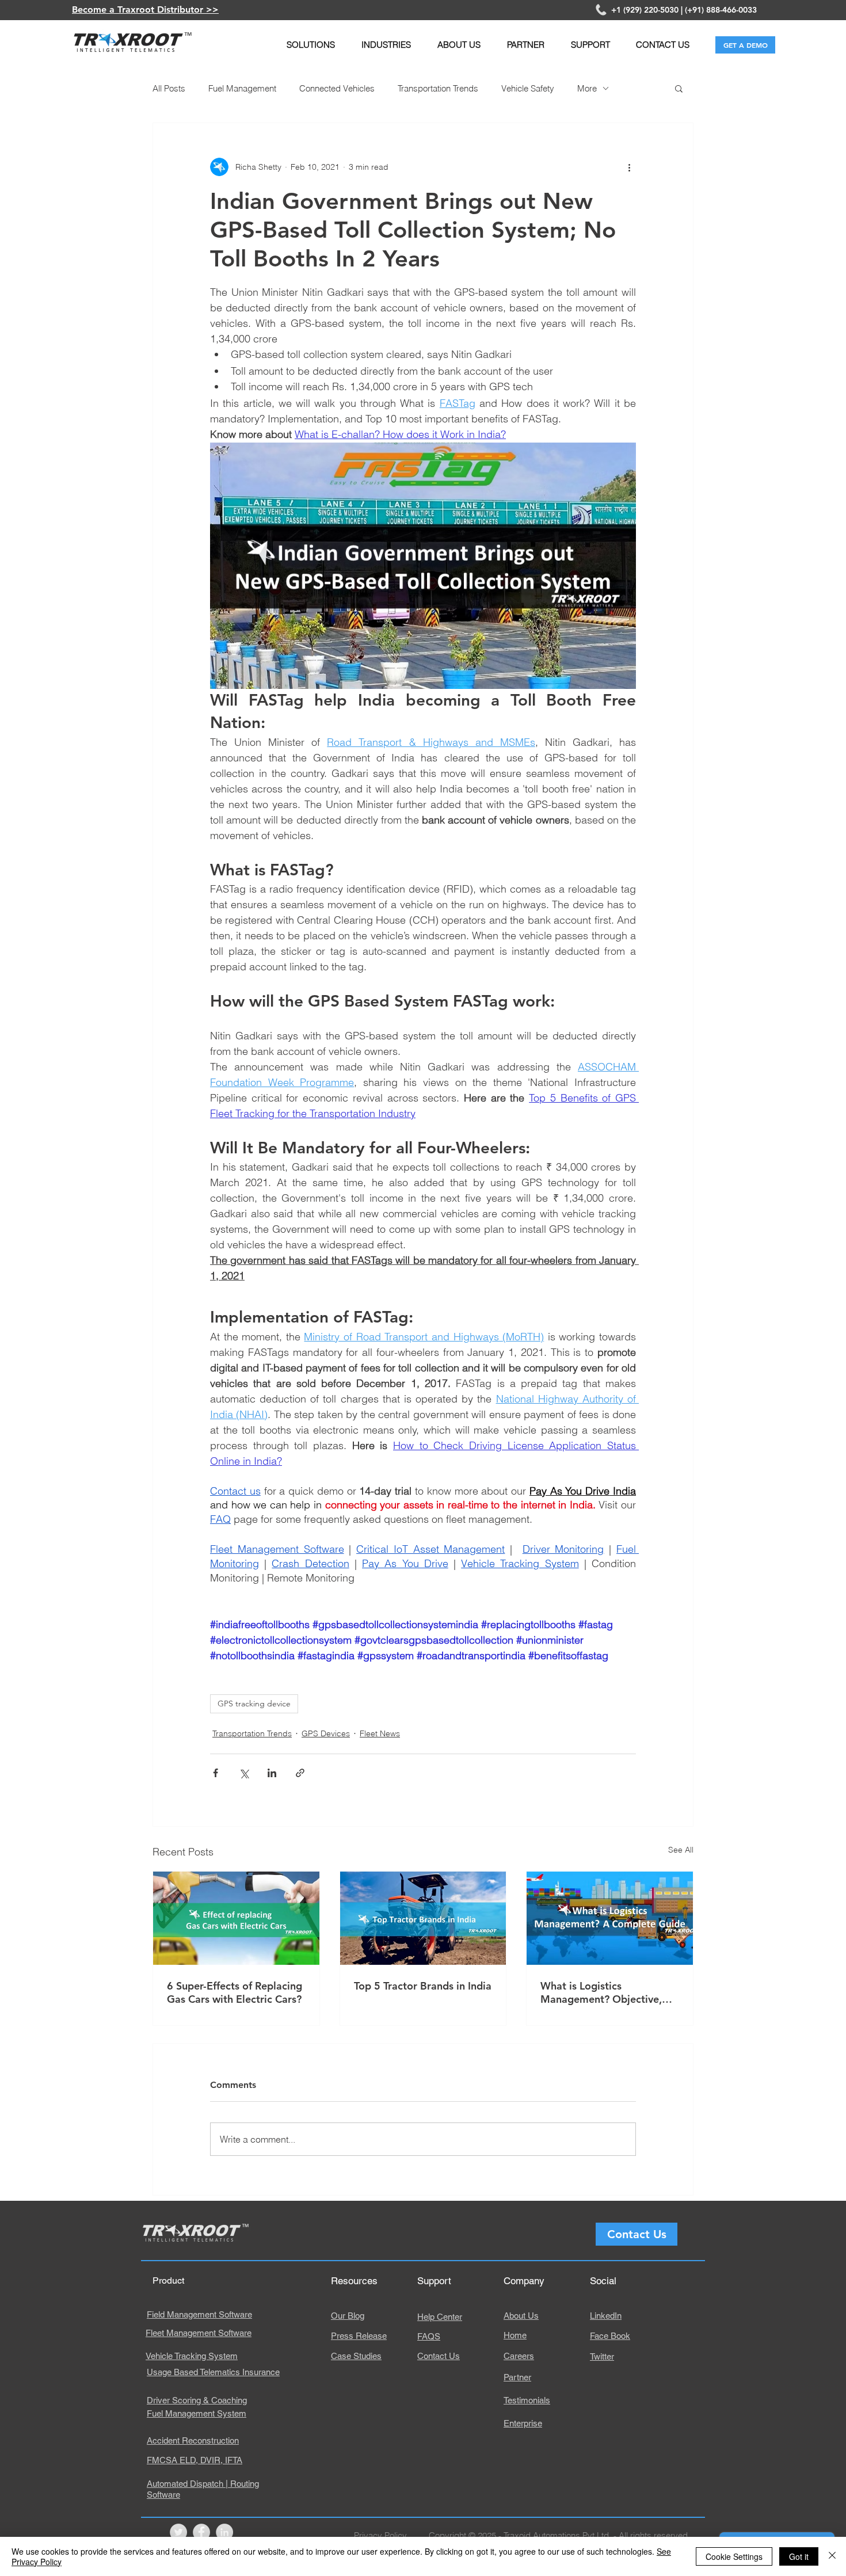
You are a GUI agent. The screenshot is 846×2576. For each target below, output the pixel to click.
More (587, 88)
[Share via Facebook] (216, 1773)
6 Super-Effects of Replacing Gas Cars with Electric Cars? (235, 1992)
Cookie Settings (734, 2556)
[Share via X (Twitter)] (244, 1773)
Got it (799, 2556)
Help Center (440, 2317)
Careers (519, 2356)
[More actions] (629, 167)
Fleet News (380, 1733)
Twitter (602, 2356)
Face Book (610, 2336)
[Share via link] (300, 1773)
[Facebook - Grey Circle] (201, 2532)
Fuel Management (242, 88)
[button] (310, 45)
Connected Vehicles (337, 88)
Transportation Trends (438, 88)
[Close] (832, 2556)
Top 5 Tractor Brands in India (423, 1986)
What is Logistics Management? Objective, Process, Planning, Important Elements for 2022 (609, 1992)
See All (681, 1850)
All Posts (169, 88)
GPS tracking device (254, 1704)
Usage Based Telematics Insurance (213, 2372)
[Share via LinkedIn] (272, 1773)
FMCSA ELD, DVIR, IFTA (195, 2460)
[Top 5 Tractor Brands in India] (423, 1918)
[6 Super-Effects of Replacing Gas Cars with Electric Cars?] (236, 1918)
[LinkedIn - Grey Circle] (224, 2532)
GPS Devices (326, 1733)
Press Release (359, 2336)
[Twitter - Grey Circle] (178, 2532)
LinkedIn (606, 2316)
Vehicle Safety (528, 88)
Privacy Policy (380, 2535)
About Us (521, 2316)
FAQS (429, 2336)
